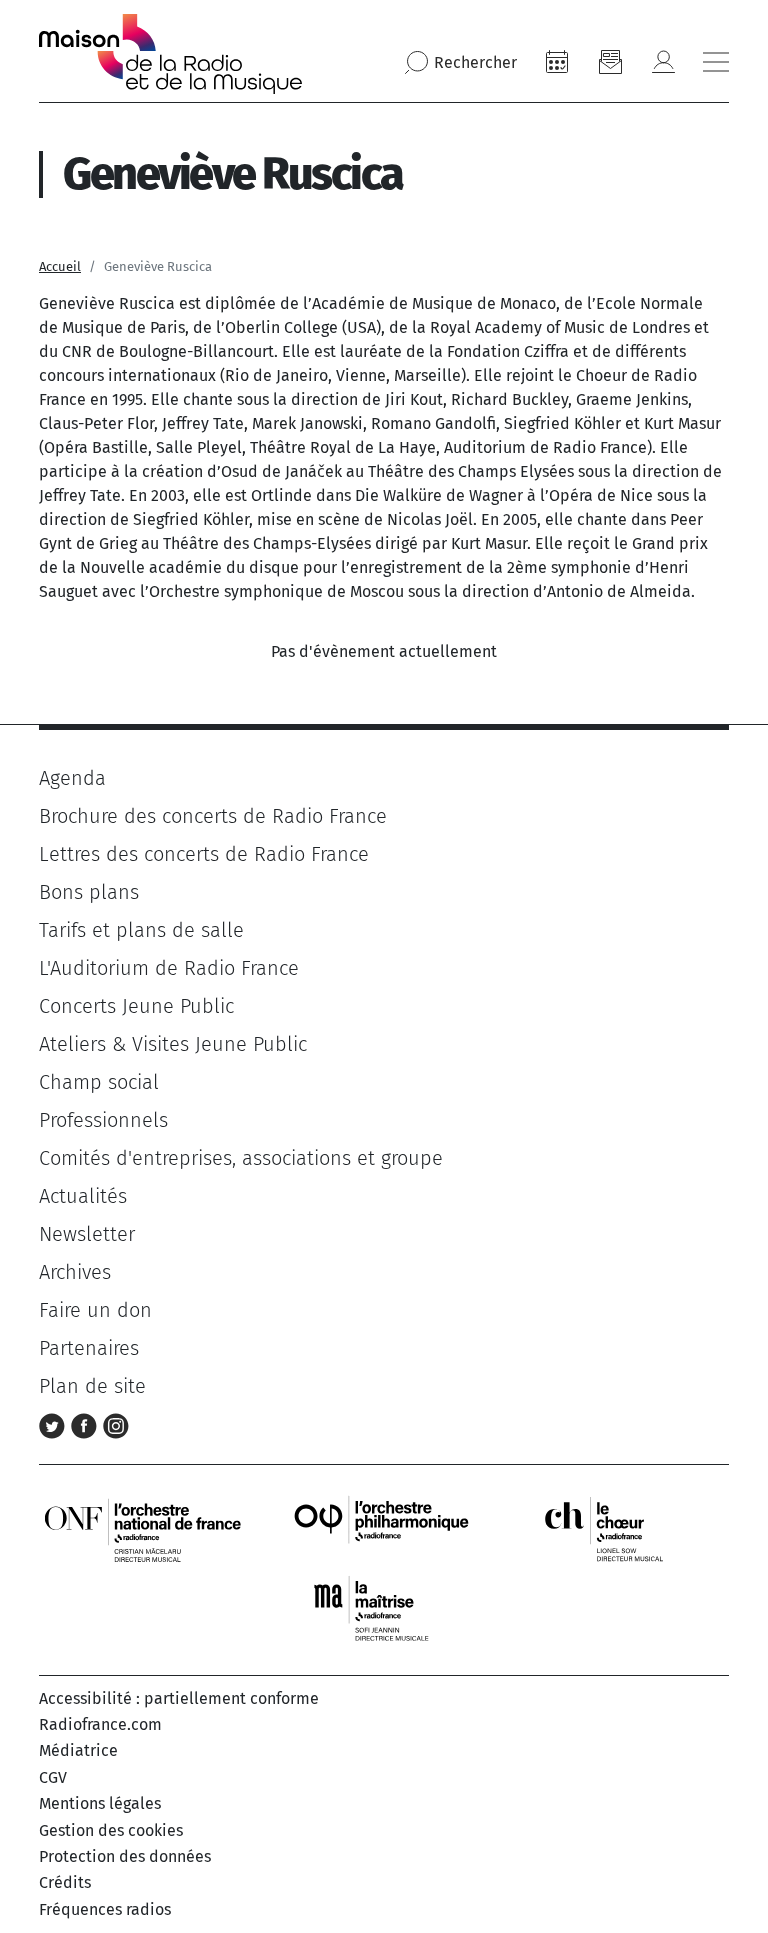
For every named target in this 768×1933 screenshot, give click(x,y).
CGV (53, 1777)
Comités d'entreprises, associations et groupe (241, 1158)
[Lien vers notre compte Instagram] (116, 1424)
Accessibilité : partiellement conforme (179, 1698)
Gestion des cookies (111, 1830)
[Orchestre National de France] (143, 1528)
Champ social (99, 1082)
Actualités (83, 1196)
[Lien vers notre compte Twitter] (55, 1424)
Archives (75, 1272)
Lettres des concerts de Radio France (204, 854)
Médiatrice (78, 1750)
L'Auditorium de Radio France (169, 968)
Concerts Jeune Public (136, 1006)
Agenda (72, 778)
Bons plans (89, 892)
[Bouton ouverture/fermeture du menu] (716, 62)
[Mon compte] (663, 62)
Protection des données (125, 1856)
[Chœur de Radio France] (625, 1528)
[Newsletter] (610, 62)
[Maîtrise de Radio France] (384, 1608)
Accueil (60, 266)
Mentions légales (100, 1803)
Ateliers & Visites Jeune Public (173, 1044)
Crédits (65, 1882)
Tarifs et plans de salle (141, 930)
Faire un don (95, 1310)
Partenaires (89, 1348)
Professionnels (103, 1120)
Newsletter (87, 1234)
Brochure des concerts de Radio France (213, 816)
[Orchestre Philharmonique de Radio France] (384, 1528)
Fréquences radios (105, 1909)
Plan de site (92, 1386)
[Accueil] (170, 54)
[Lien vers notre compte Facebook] (87, 1424)
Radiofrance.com (100, 1724)
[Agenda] (557, 62)
